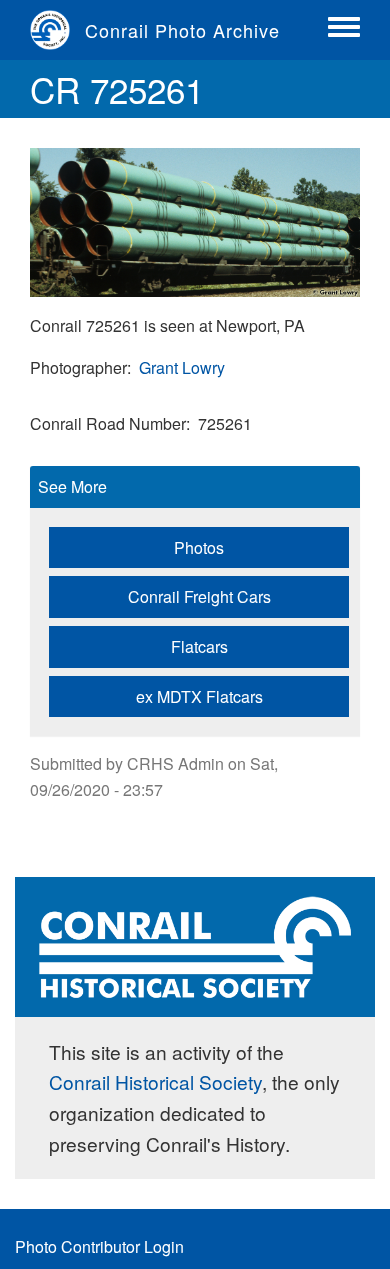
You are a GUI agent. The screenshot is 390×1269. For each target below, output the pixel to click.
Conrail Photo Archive (182, 30)
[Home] (57, 30)
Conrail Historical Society (155, 1081)
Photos (199, 547)
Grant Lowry (182, 367)
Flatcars (199, 646)
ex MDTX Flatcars (199, 696)
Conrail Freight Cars (199, 596)
